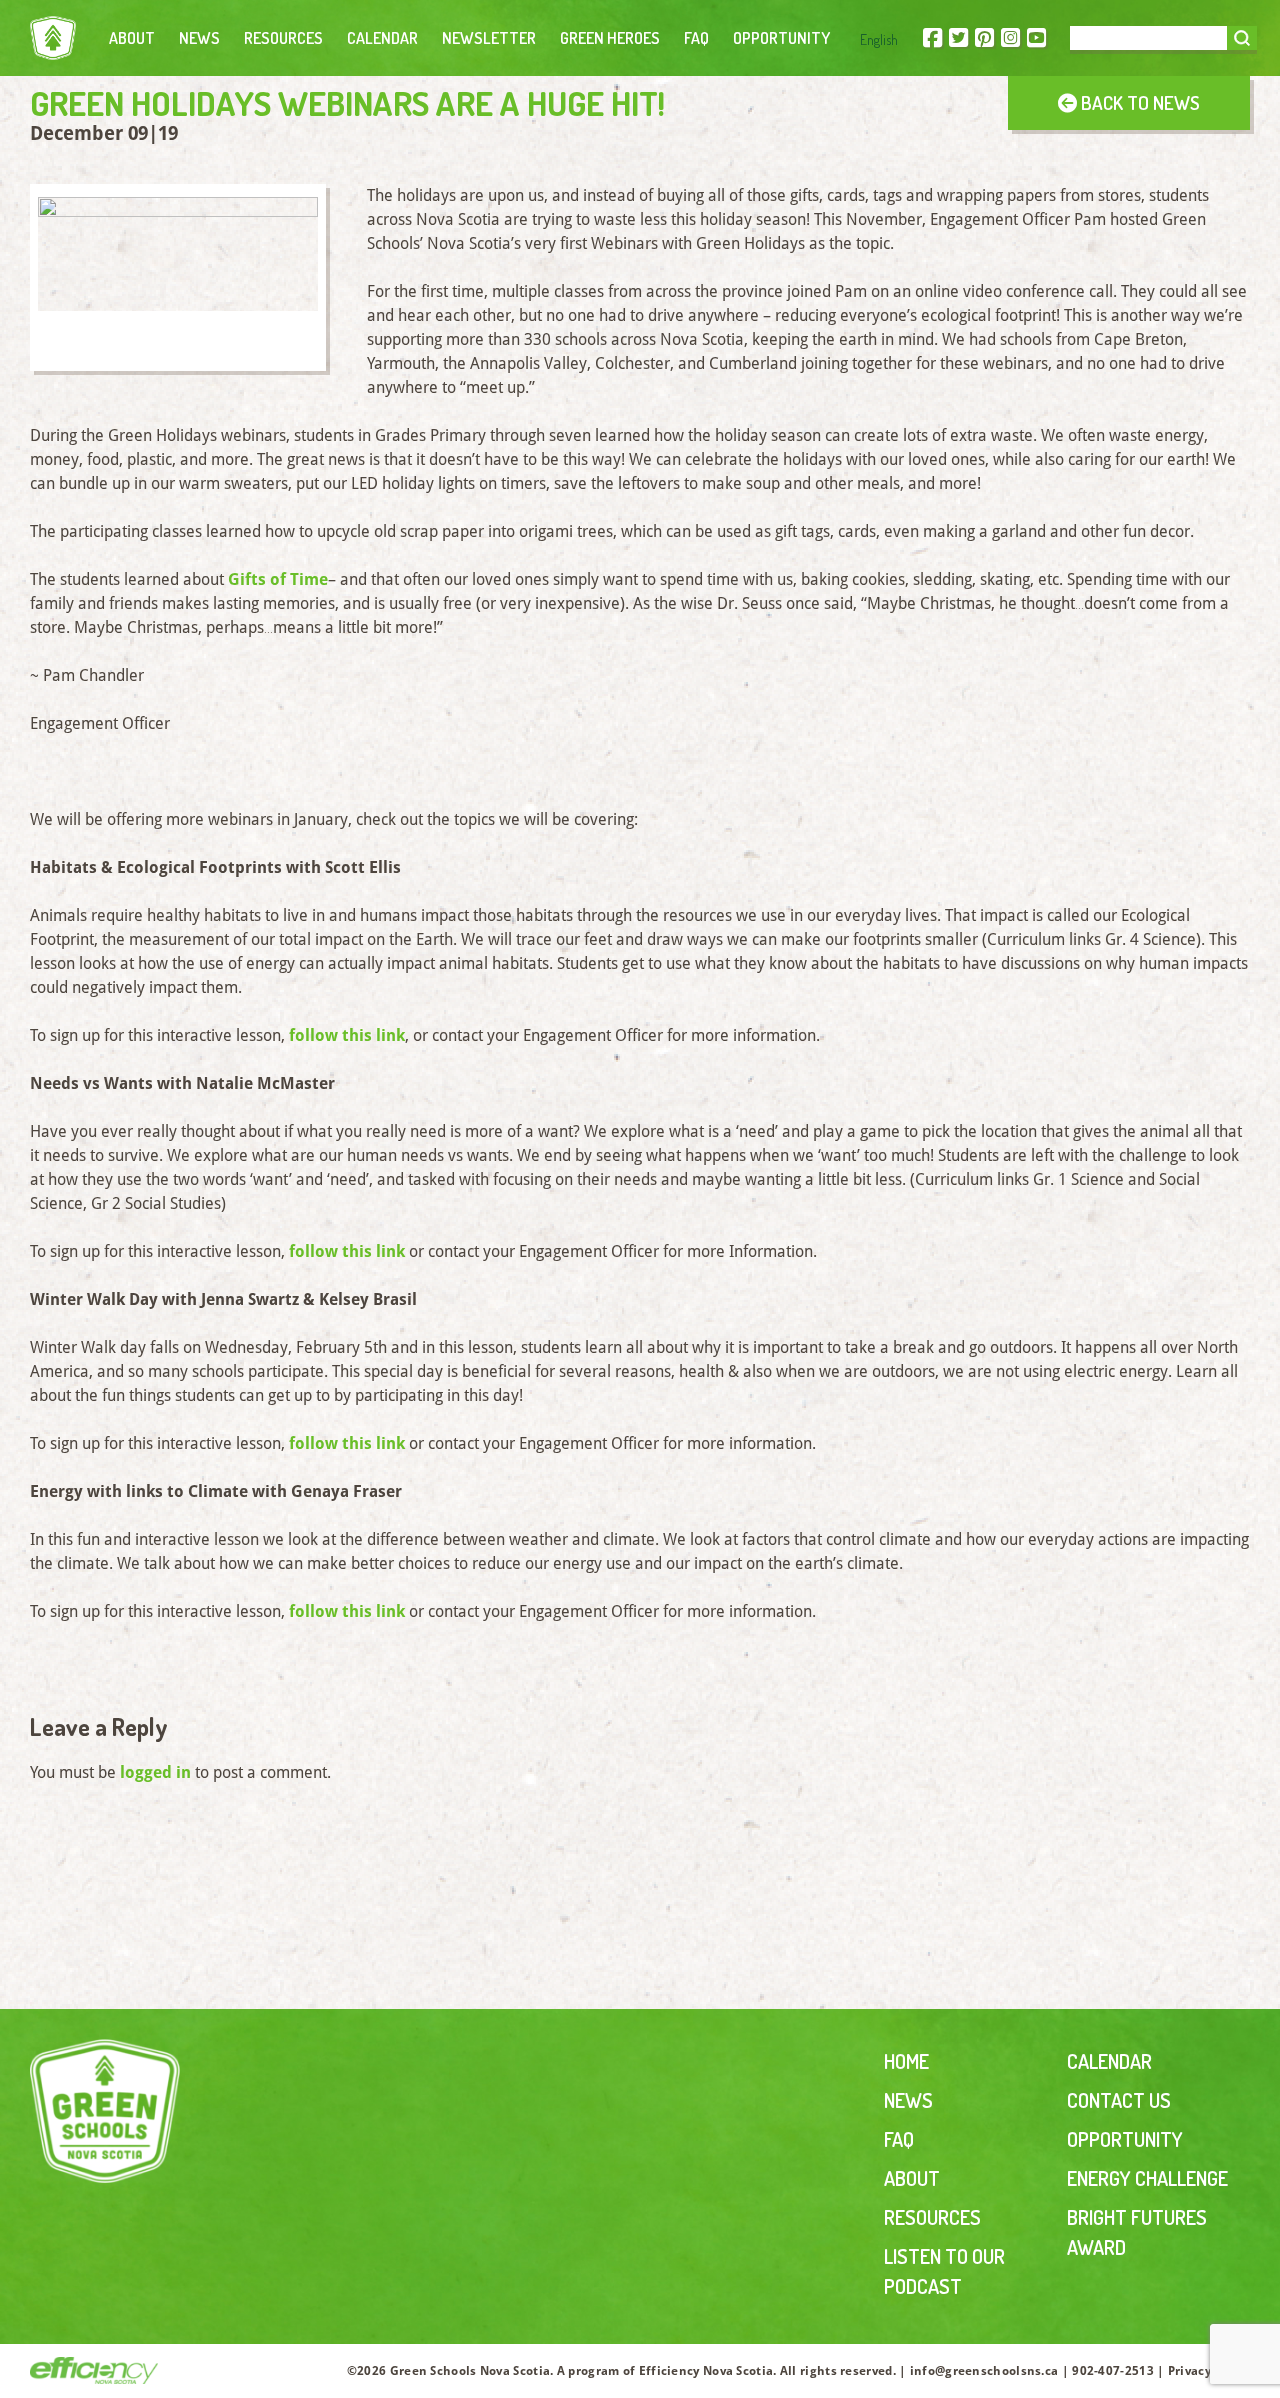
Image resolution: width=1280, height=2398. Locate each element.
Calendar (382, 38)
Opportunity (781, 38)
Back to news (1138, 102)
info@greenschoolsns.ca (984, 2371)
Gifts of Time (278, 579)
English (879, 39)
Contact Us (1119, 2100)
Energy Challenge (1147, 2178)
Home (906, 2061)
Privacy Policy (1209, 2371)
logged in (155, 1772)
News (199, 38)
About (132, 38)
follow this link (347, 1035)
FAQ (696, 38)
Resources (283, 38)
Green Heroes (610, 38)
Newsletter (489, 38)
